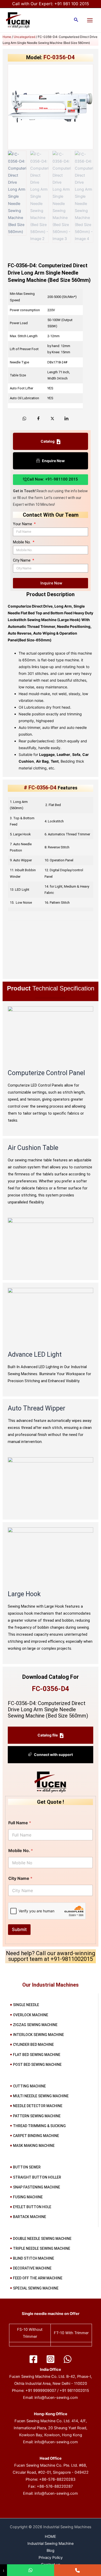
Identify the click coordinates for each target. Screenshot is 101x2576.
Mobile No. (22, 542)
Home (7, 37)
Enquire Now (53, 461)
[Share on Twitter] (52, 418)
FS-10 (22, 2329)
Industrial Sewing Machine (51, 2544)
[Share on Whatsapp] (24, 418)
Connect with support (53, 1755)
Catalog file (48, 1735)
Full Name (20, 1823)
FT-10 (59, 2333)
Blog (51, 2551)
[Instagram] (51, 2359)
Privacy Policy (51, 2558)
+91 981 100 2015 (72, 4)
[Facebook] (33, 2359)
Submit (19, 1929)
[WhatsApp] (68, 2359)
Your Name (23, 524)
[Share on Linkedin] (66, 418)
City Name (22, 560)
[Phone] (78, 2570)
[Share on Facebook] (38, 418)
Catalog (48, 441)
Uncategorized (24, 37)
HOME (51, 2537)
